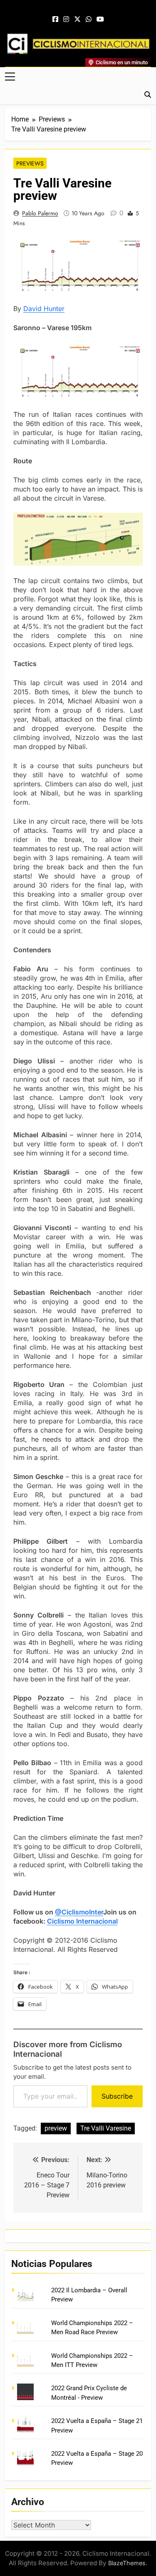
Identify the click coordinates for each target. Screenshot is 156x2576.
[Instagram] (66, 19)
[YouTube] (100, 19)
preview (56, 2128)
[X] (77, 19)
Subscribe (117, 2096)
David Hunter (44, 309)
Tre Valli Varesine (106, 2128)
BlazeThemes (127, 2563)
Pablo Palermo (40, 213)
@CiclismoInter (79, 1912)
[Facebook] (55, 19)
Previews (30, 163)
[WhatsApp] (89, 19)
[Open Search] (148, 95)
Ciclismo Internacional (82, 1921)
